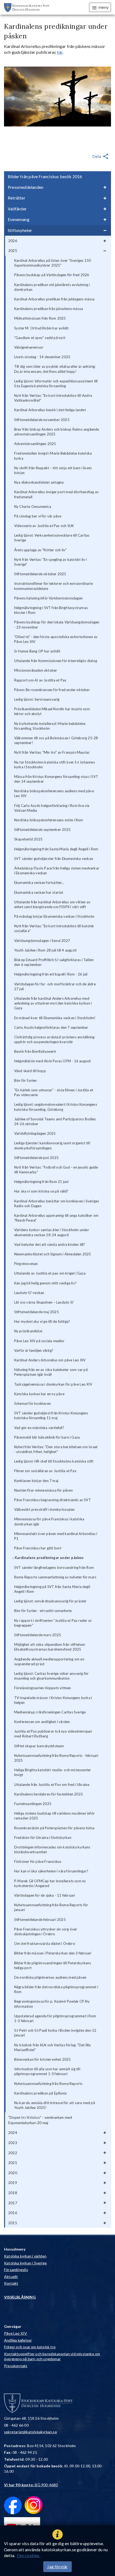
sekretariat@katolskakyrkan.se (30, 2432)
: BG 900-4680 (31, 2485)
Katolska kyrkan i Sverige (25, 2263)
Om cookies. (29, 2555)
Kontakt (11, 2283)
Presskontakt (16, 2366)
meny (103, 7)
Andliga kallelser (18, 2340)
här (60, 52)
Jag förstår (57, 2567)
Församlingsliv (16, 2270)
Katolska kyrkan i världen (25, 2256)
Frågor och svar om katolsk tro (30, 2347)
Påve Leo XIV (16, 2333)
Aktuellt (11, 2277)
